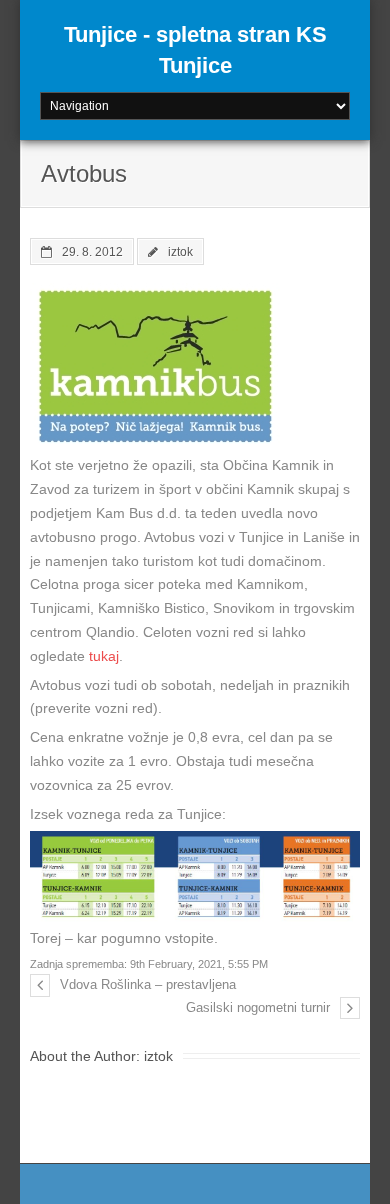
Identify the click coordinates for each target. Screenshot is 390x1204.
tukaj (104, 656)
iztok (180, 251)
